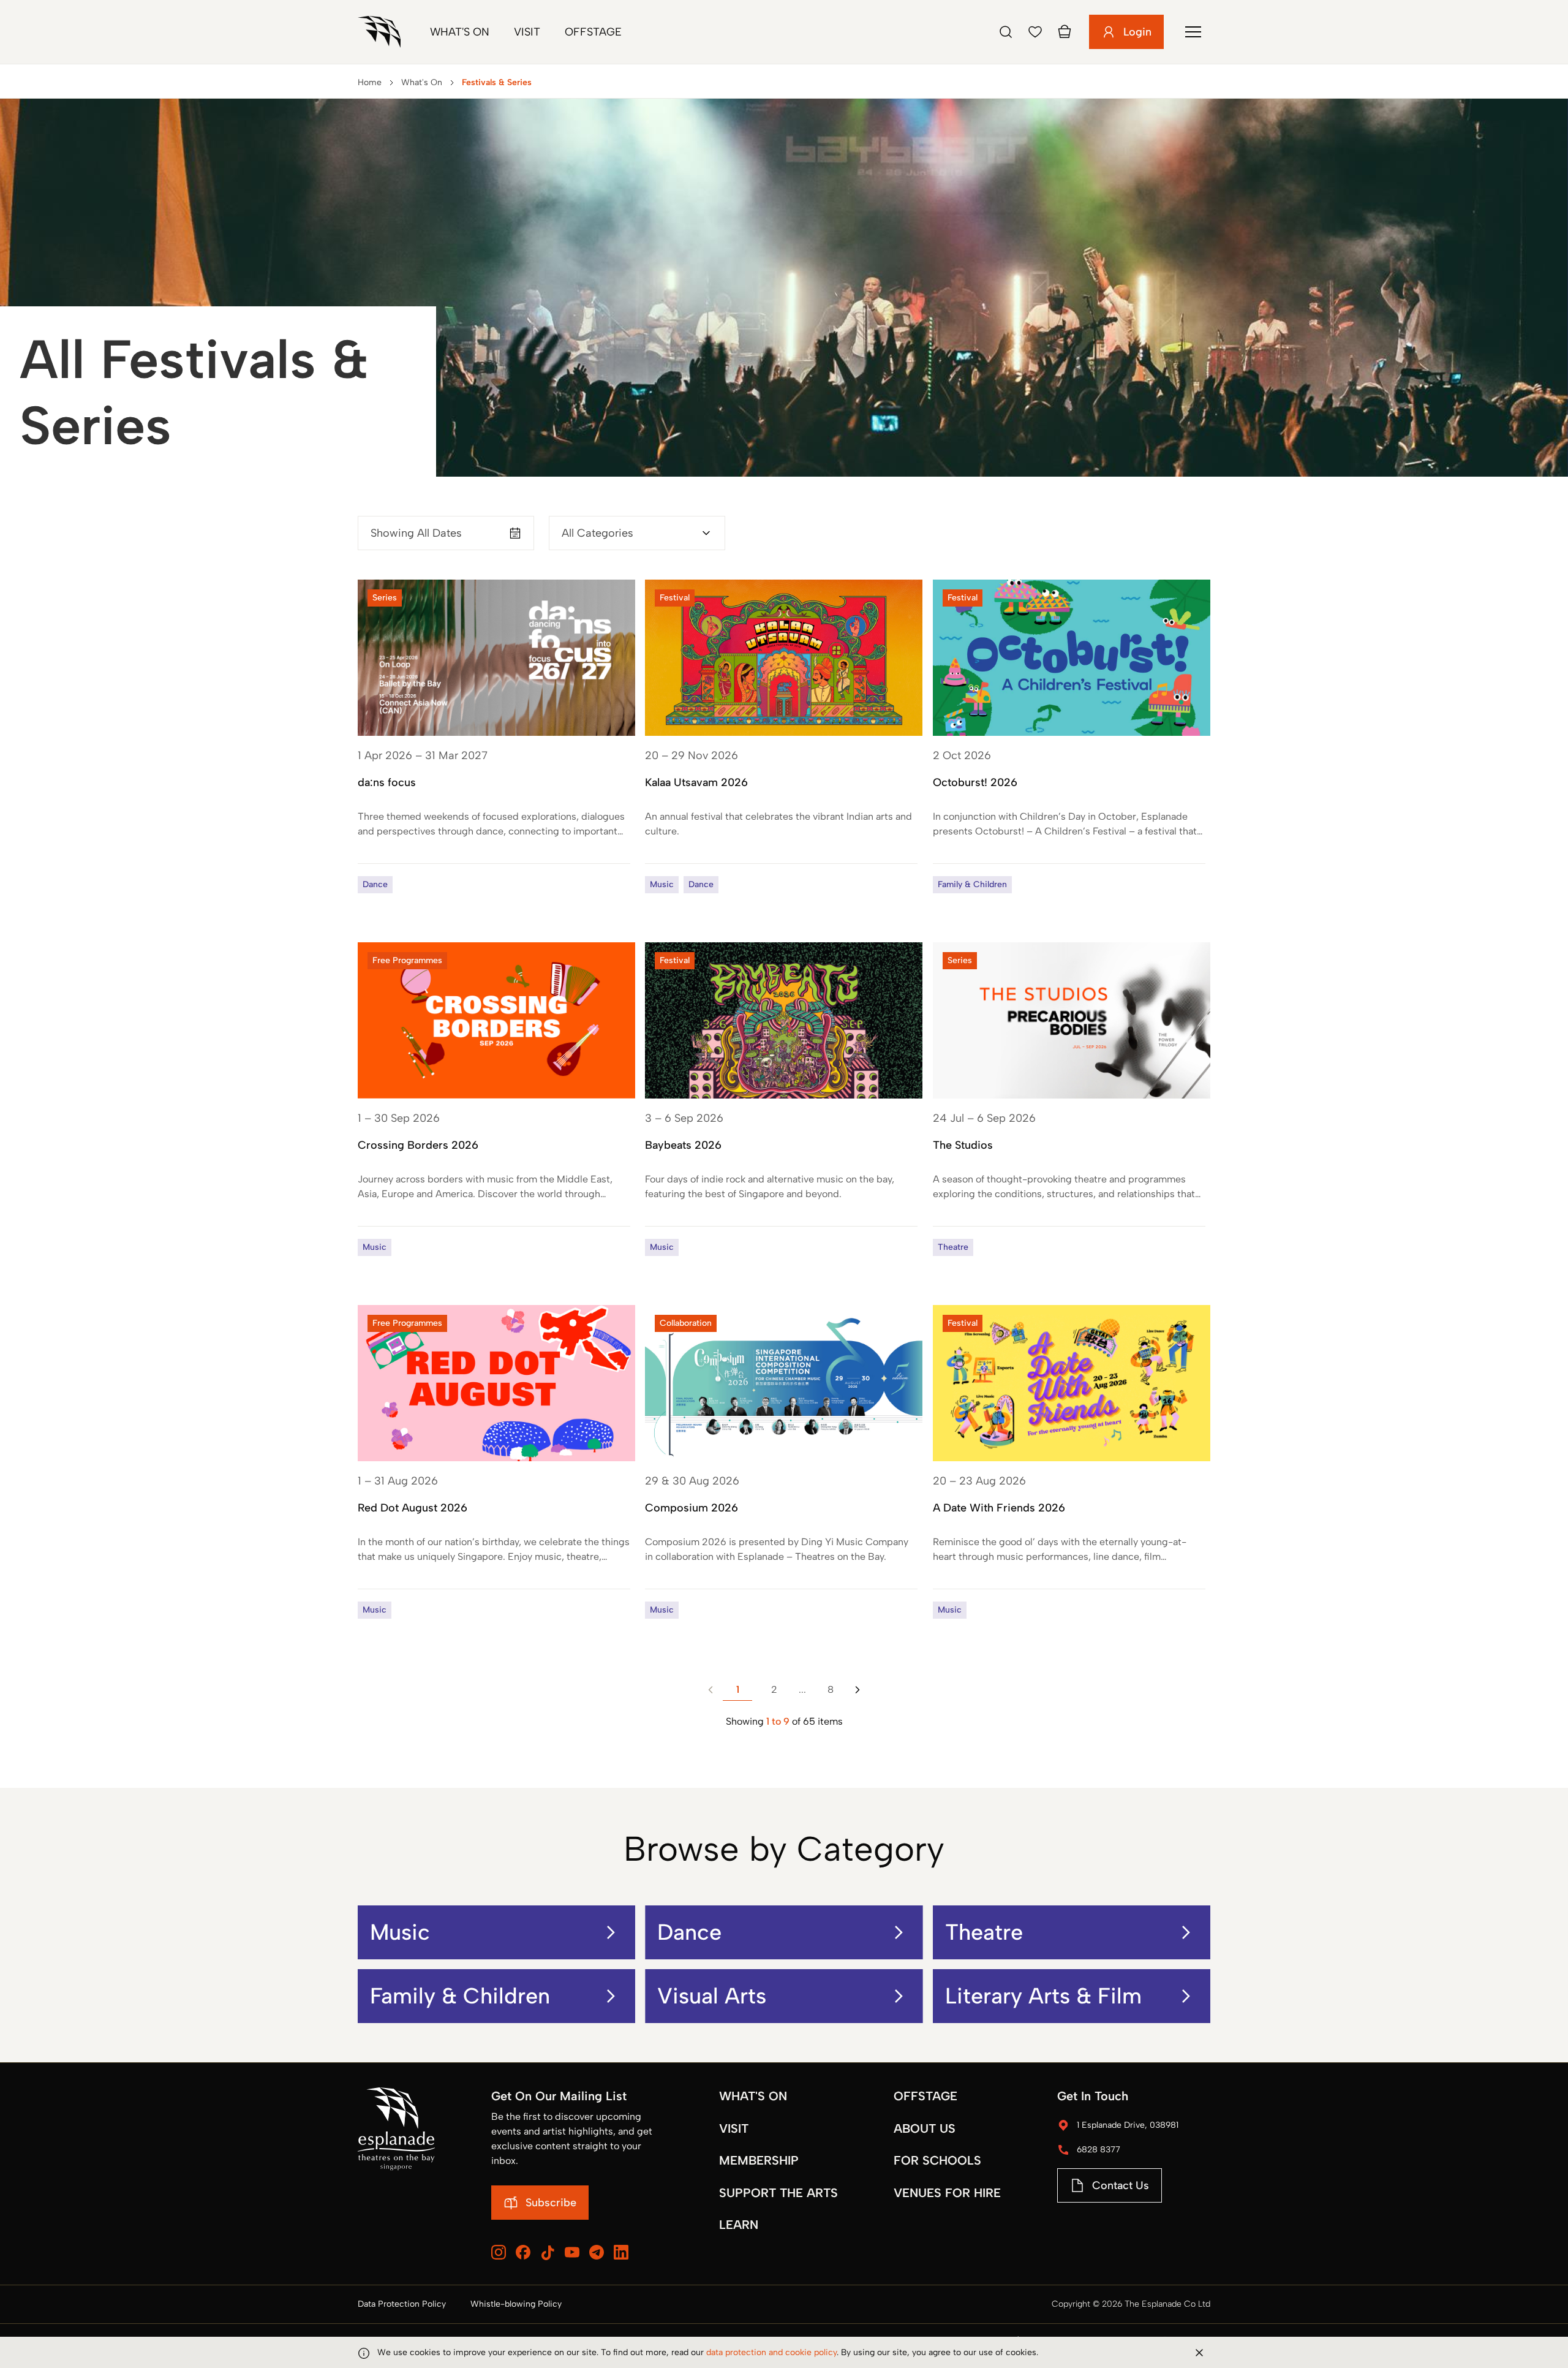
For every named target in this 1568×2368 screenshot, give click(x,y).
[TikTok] (548, 2253)
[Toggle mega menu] (1193, 32)
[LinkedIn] (621, 2252)
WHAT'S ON (753, 2096)
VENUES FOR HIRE (947, 2193)
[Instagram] (499, 2252)
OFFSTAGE (925, 2096)
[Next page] (858, 1690)
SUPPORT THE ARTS (778, 2193)
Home (370, 82)
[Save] (1035, 32)
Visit (527, 32)
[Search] (1006, 32)
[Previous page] (710, 1690)
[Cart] (1065, 32)
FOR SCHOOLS (937, 2160)
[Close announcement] (1199, 2353)
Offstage (593, 32)
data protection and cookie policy (771, 2352)
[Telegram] (597, 2252)
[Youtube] (572, 2252)
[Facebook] (523, 2252)
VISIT (734, 2128)
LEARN (739, 2225)
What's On (460, 32)
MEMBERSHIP (759, 2160)
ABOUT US (925, 2128)
